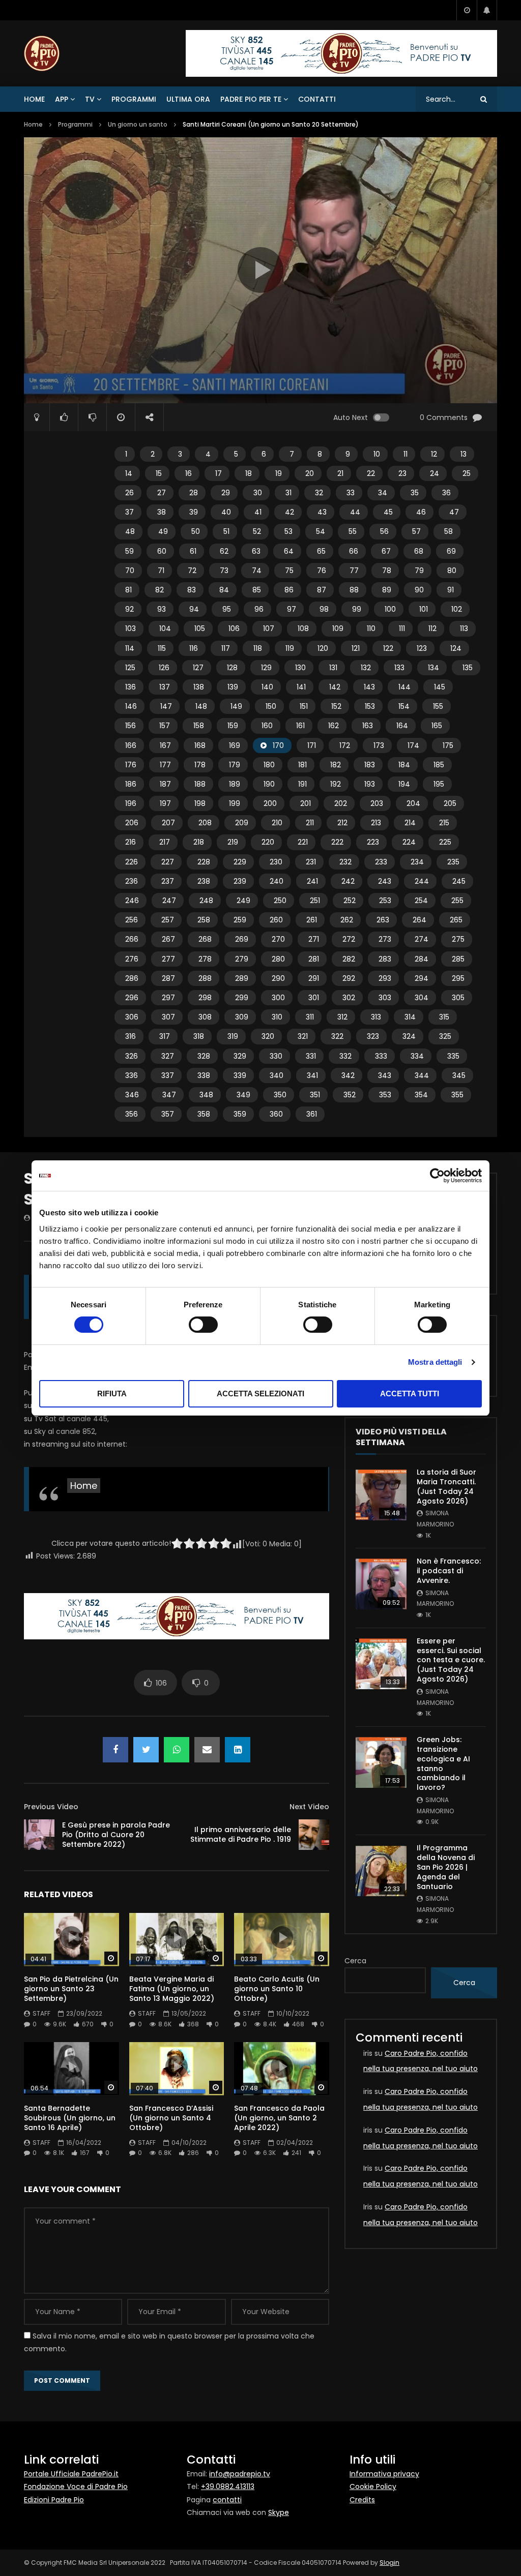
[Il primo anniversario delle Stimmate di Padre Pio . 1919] (314, 1835)
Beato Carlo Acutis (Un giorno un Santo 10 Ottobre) (277, 1989)
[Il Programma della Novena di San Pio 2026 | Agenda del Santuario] (381, 1871)
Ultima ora (188, 99)
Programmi (134, 99)
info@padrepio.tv (240, 2474)
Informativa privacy (384, 2474)
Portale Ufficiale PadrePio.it (71, 2474)
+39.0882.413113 (228, 2487)
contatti (227, 2500)
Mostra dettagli (435, 1362)
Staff (41, 2013)
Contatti (317, 99)
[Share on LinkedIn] (238, 1750)
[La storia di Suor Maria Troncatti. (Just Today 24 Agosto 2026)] (381, 1495)
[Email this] (207, 1750)
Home (34, 99)
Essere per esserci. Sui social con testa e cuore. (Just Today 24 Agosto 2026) (451, 1660)
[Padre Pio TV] (42, 53)
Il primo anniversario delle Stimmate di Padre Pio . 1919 (241, 1834)
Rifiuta (112, 1394)
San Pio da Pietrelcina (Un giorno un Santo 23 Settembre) (71, 1989)
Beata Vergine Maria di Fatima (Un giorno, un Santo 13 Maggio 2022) (172, 1989)
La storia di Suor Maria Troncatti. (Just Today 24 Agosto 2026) (446, 1487)
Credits (362, 2500)
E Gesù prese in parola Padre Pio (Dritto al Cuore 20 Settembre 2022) (116, 1835)
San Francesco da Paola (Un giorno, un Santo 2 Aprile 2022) (279, 2118)
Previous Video (51, 1807)
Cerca (355, 1961)
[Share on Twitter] (146, 1750)
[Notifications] (487, 10)
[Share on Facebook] (115, 1750)
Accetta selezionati (260, 1394)
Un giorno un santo (138, 124)
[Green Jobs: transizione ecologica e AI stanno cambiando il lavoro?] (381, 1762)
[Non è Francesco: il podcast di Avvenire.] (381, 1584)
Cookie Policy (373, 2487)
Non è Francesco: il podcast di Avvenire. (449, 1571)
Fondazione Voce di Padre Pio (76, 2487)
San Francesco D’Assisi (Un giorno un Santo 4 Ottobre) (171, 2118)
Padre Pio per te (251, 99)
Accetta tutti (410, 1394)
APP (62, 99)
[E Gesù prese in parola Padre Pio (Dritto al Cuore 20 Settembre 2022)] (39, 1835)
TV (90, 99)
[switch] (203, 1325)
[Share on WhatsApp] (177, 1750)
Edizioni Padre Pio (54, 2500)
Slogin (389, 2563)
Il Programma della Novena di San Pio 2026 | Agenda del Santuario (446, 1867)
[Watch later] (467, 10)
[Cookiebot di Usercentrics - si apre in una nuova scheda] (437, 1176)
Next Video (309, 1807)
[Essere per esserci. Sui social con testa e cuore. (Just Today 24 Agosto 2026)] (381, 1664)
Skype (279, 2512)
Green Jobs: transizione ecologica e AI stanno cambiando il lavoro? (443, 1763)
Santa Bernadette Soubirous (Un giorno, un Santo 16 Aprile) (70, 2118)
